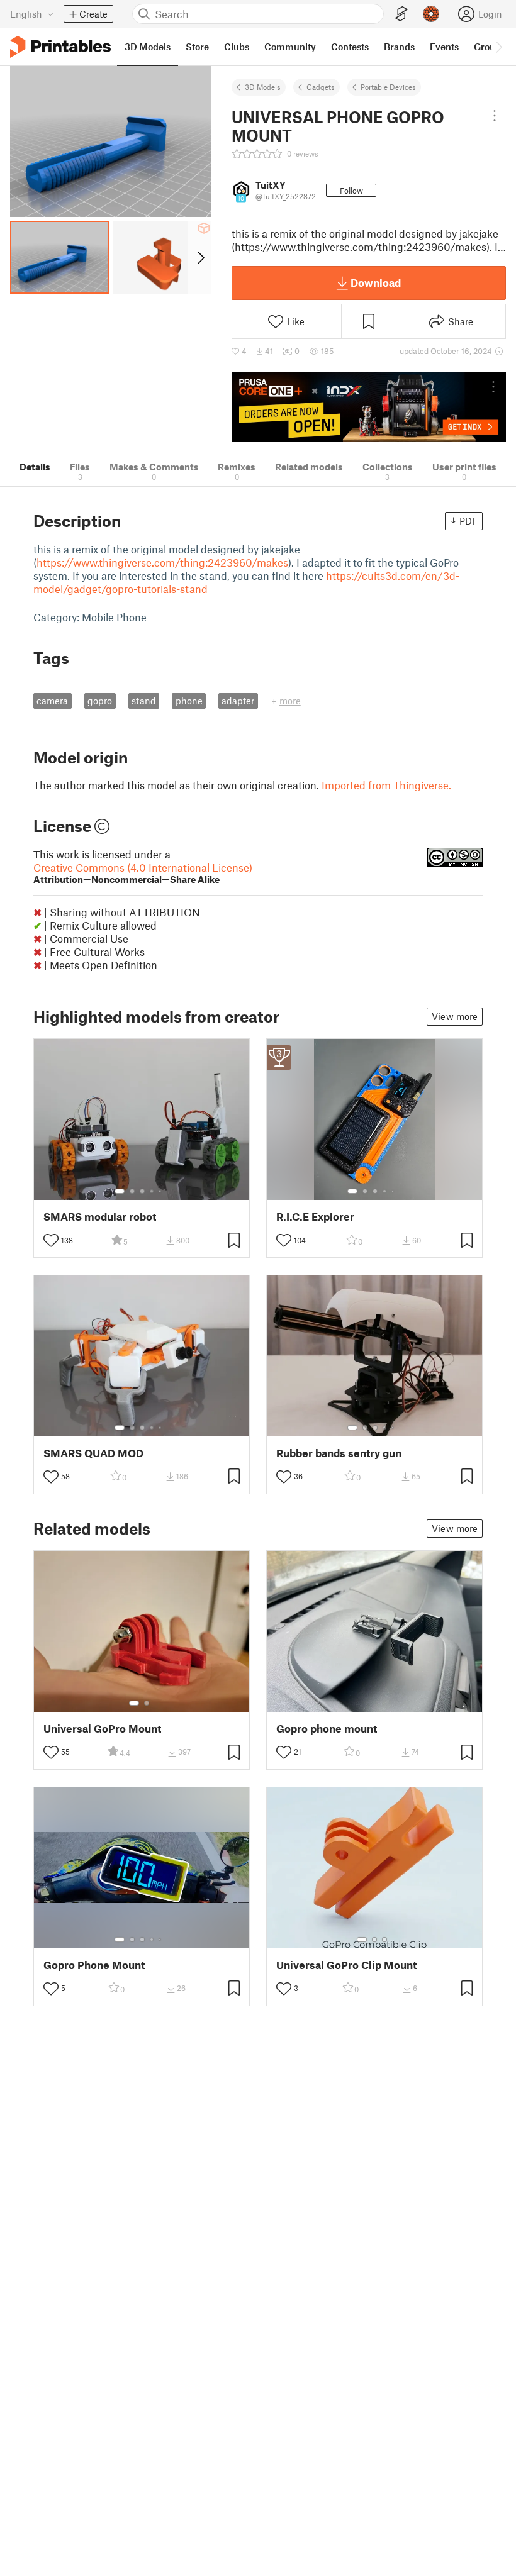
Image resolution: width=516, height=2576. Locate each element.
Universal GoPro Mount (102, 1729)
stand (144, 701)
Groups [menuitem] (490, 47)
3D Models (263, 87)
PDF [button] (468, 521)
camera (52, 701)
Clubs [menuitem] (237, 47)
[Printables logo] (60, 47)
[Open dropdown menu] (495, 116)
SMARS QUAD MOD (93, 1453)
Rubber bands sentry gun (339, 1453)
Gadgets (321, 87)
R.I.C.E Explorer (315, 1217)
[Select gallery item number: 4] (152, 1191)
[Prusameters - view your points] (431, 14)
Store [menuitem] (197, 47)
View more (455, 1016)
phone (189, 701)
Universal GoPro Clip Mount (346, 1965)
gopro (100, 701)
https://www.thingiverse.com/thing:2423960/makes (162, 562)
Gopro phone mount (327, 1729)
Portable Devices (388, 87)
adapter (238, 701)
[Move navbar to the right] (498, 47)
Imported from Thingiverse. (386, 785)
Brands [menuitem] (399, 47)
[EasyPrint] (401, 14)
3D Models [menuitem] (148, 47)
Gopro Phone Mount (94, 1965)
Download (376, 282)
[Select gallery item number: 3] (142, 1191)
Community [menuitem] (290, 47)
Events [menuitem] (444, 47)
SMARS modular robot (100, 1217)
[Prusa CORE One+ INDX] (369, 407)
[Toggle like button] (51, 1240)
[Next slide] (200, 257)
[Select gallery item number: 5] (161, 1191)
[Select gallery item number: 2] (132, 1191)
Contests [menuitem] (350, 47)
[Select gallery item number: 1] (120, 1191)
